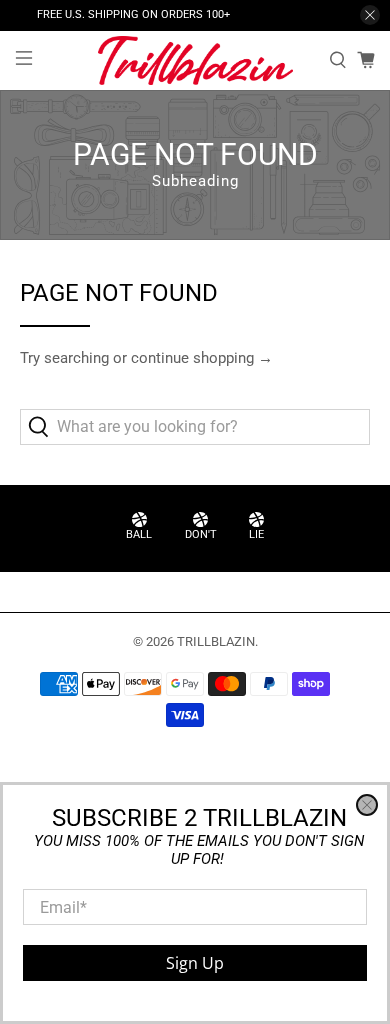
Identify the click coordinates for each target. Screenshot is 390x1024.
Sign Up (195, 963)
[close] (367, 805)
